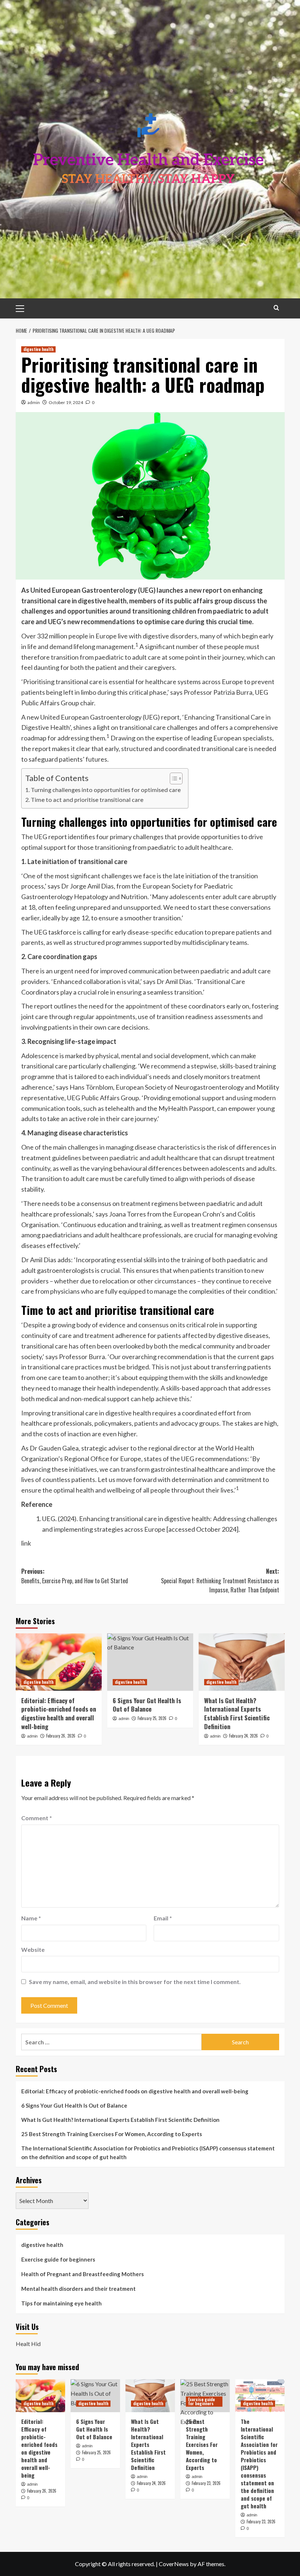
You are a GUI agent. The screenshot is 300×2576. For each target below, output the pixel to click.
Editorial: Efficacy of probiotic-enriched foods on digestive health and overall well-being (59, 1713)
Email (163, 1918)
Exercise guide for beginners (58, 2259)
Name (31, 1918)
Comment (37, 1818)
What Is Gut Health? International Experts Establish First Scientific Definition (237, 1713)
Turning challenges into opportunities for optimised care (106, 790)
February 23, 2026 (206, 2483)
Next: (220, 1581)
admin (34, 402)
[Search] (276, 308)
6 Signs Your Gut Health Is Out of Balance (147, 1705)
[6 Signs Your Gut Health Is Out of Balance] (150, 1662)
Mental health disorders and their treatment (78, 2289)
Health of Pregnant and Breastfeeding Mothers (82, 2274)
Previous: (75, 1576)
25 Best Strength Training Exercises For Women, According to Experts (112, 2134)
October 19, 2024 (66, 402)
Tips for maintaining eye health (61, 2303)
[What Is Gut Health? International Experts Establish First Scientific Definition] (242, 1662)
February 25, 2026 (152, 1718)
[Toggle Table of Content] (172, 778)
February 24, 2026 (243, 1736)
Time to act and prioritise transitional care (87, 799)
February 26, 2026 (61, 1736)
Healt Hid (28, 2344)
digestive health (38, 349)
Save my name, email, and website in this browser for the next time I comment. (135, 1982)
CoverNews (174, 2564)
